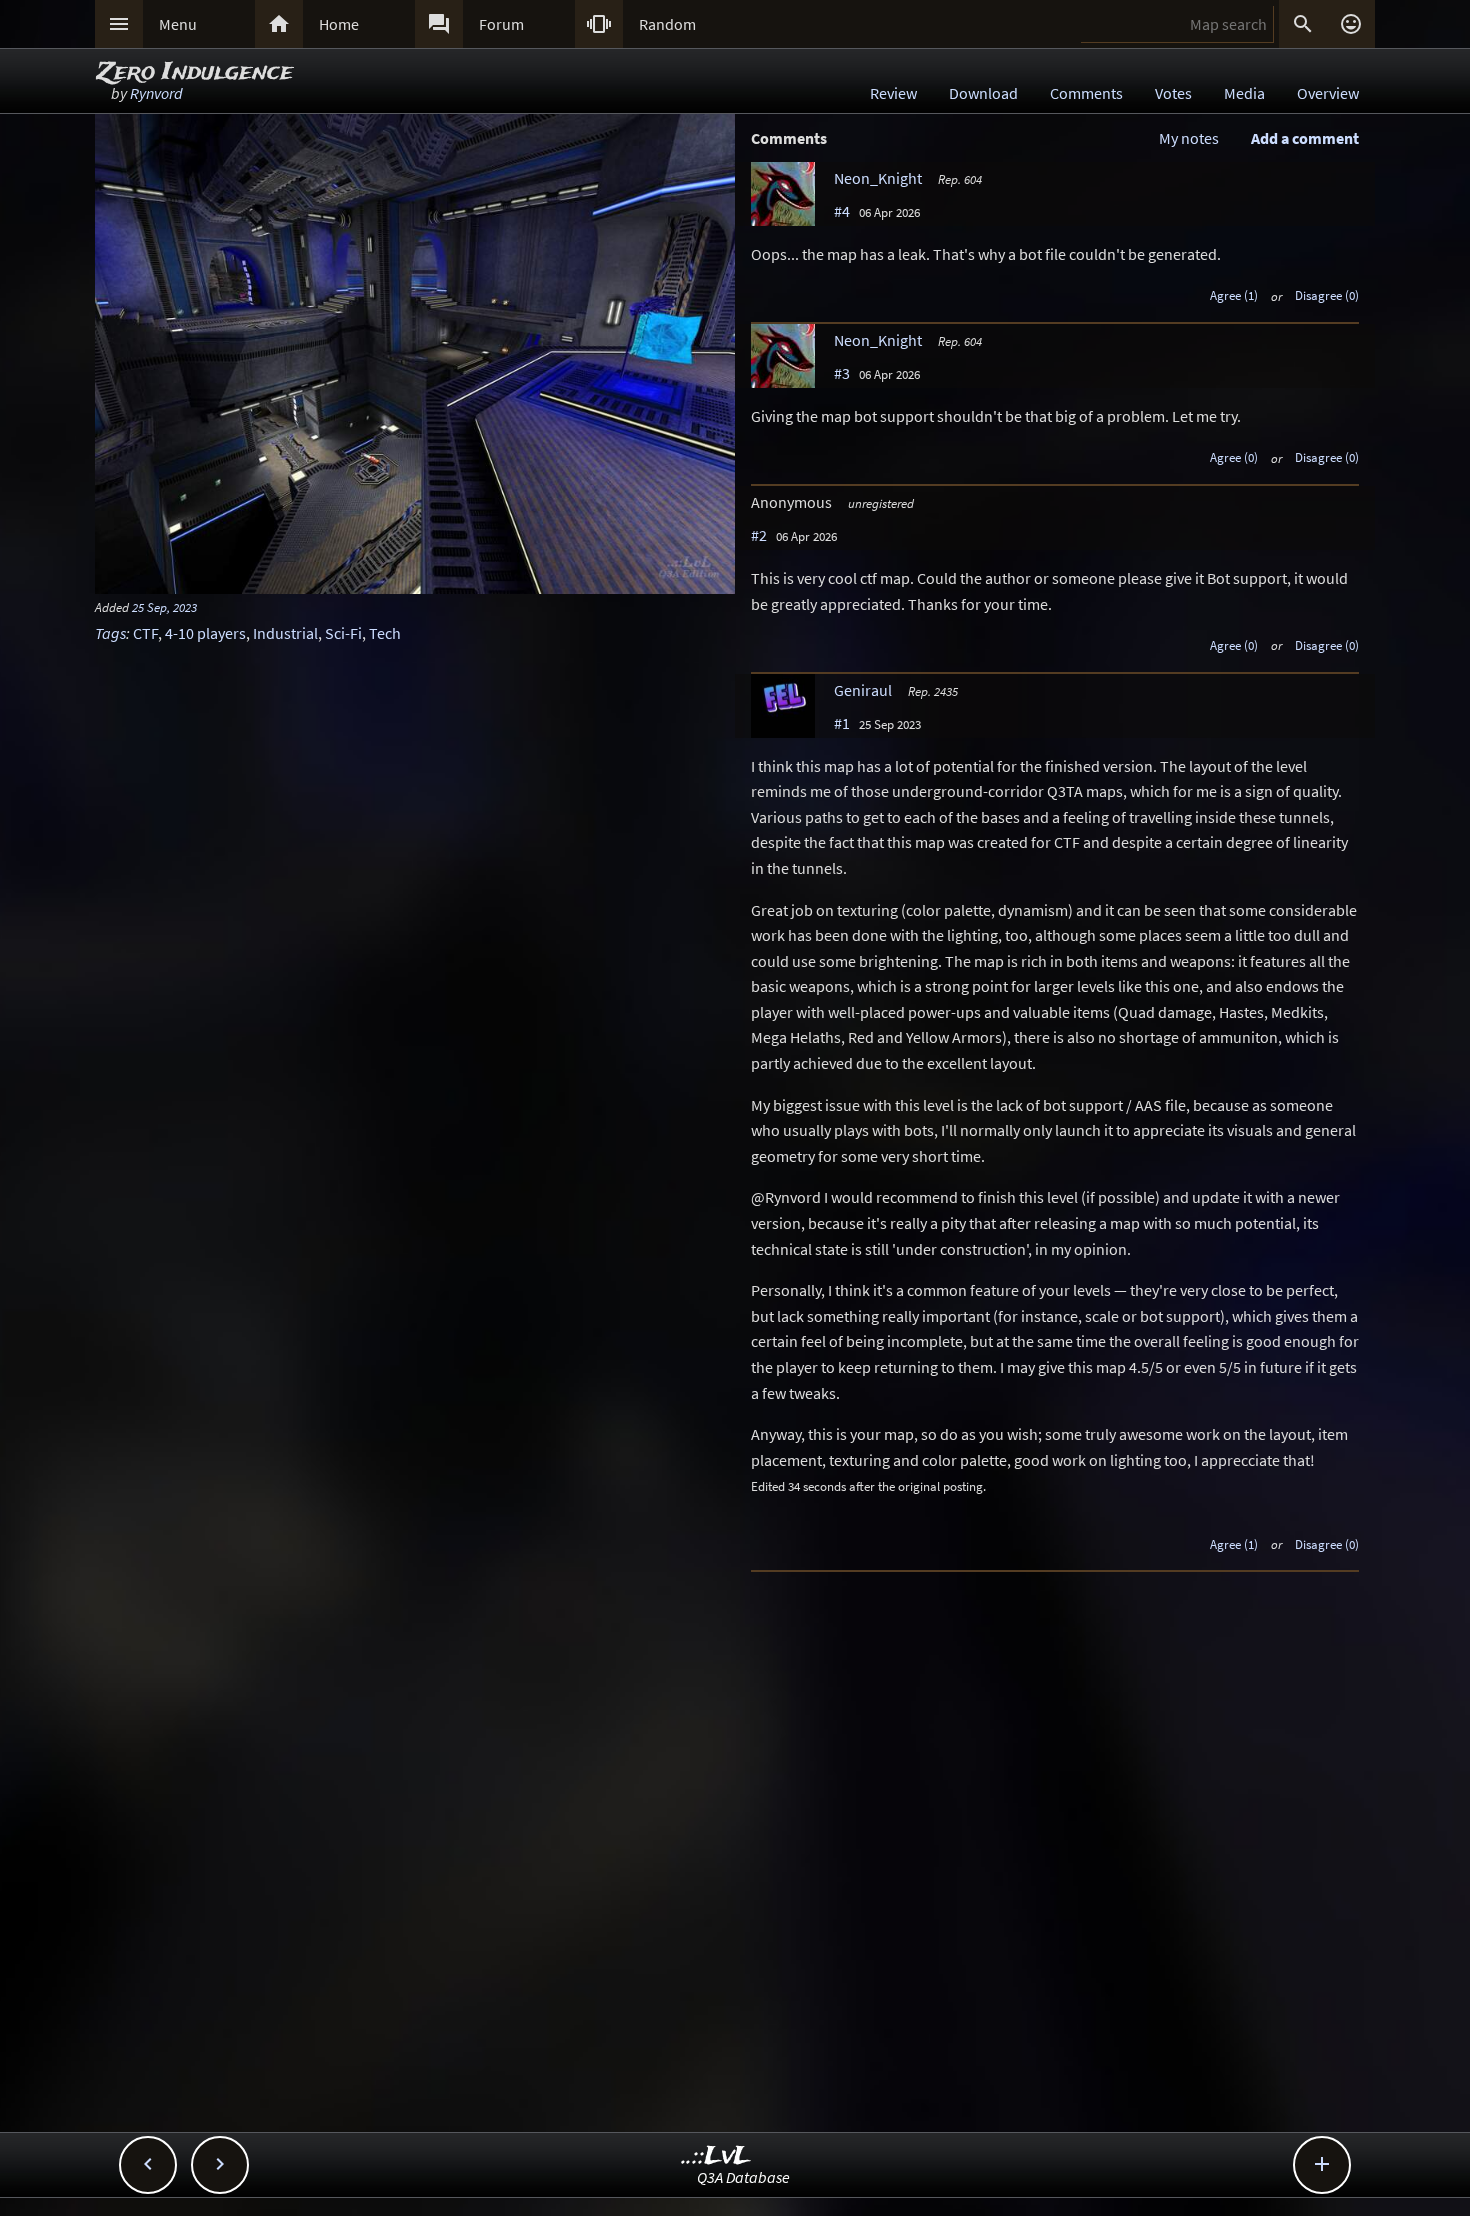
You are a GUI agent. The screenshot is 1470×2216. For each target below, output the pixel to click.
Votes (1173, 93)
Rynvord (156, 93)
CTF (145, 633)
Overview (1328, 93)
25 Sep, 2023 (164, 607)
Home (339, 24)
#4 (842, 211)
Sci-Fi (343, 633)
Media (1244, 93)
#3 (842, 373)
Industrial (285, 633)
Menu (178, 24)
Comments (1086, 93)
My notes (1189, 138)
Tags (110, 633)
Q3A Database (743, 2177)
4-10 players (205, 633)
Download (983, 93)
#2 (759, 535)
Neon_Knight (878, 178)
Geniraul (863, 690)
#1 (842, 723)
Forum (501, 24)
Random (667, 24)
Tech (385, 633)
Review (893, 93)
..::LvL (716, 2156)
